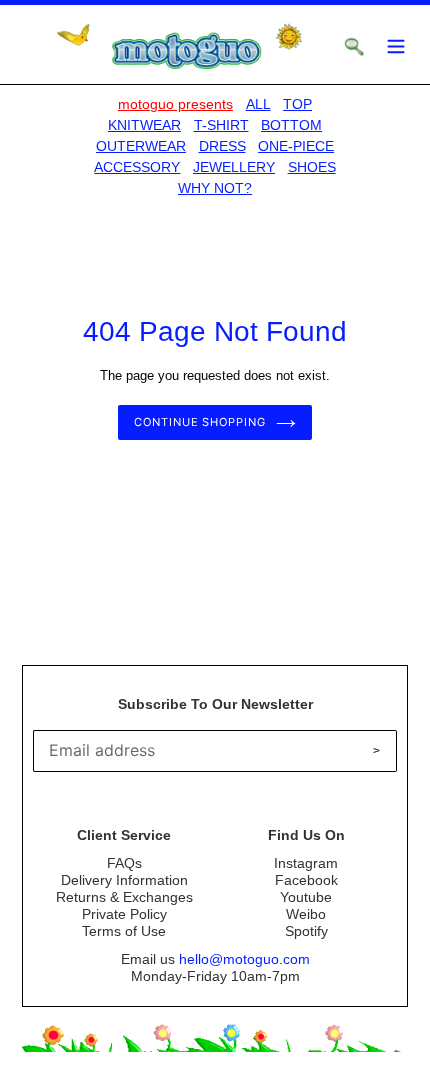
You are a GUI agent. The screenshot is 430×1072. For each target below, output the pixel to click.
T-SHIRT (221, 125)
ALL (258, 104)
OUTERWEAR (141, 146)
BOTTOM (291, 125)
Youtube (306, 897)
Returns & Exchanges (124, 897)
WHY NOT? (215, 188)
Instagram (306, 863)
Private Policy (124, 914)
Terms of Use (124, 931)
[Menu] (396, 44)
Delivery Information (124, 880)
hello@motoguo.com (244, 959)
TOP (297, 104)
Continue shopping (199, 422)
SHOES (312, 167)
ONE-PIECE (296, 146)
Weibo (306, 914)
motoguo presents (175, 104)
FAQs (124, 863)
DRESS (222, 146)
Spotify (306, 931)
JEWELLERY (234, 167)
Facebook (306, 880)
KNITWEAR (144, 125)
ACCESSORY (137, 167)
